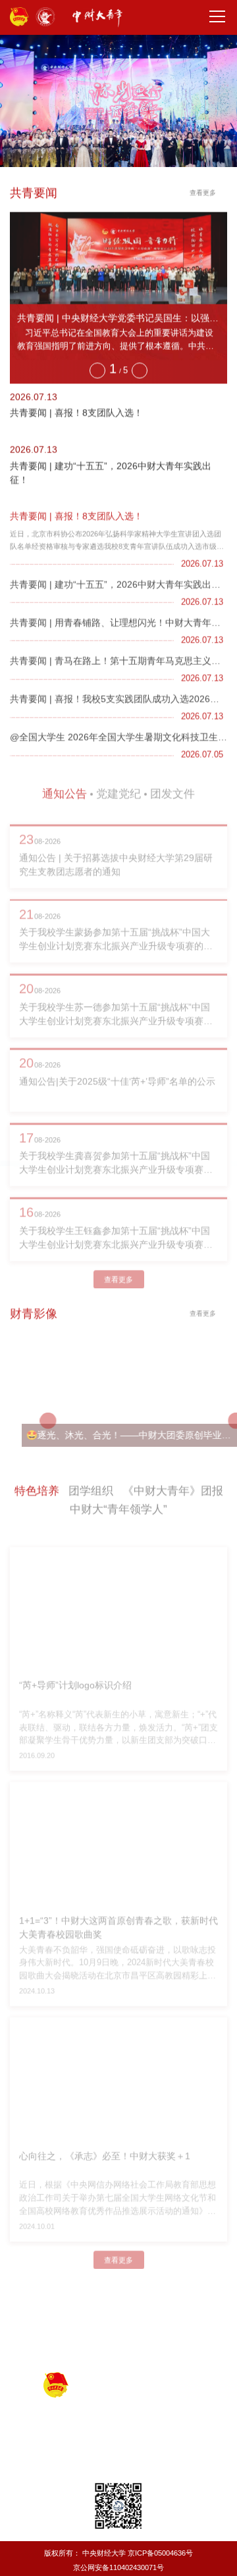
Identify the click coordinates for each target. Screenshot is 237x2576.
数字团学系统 (181, 2281)
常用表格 (89, 2281)
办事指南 (130, 2281)
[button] (97, 366)
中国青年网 (171, 2318)
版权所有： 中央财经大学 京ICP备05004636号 (118, 2553)
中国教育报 (115, 2318)
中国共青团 (58, 2318)
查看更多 (203, 192)
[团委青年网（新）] (104, 18)
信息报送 (47, 2281)
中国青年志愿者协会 (160, 2333)
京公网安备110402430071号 (118, 2567)
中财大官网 (119, 2347)
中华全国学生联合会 (69, 2333)
